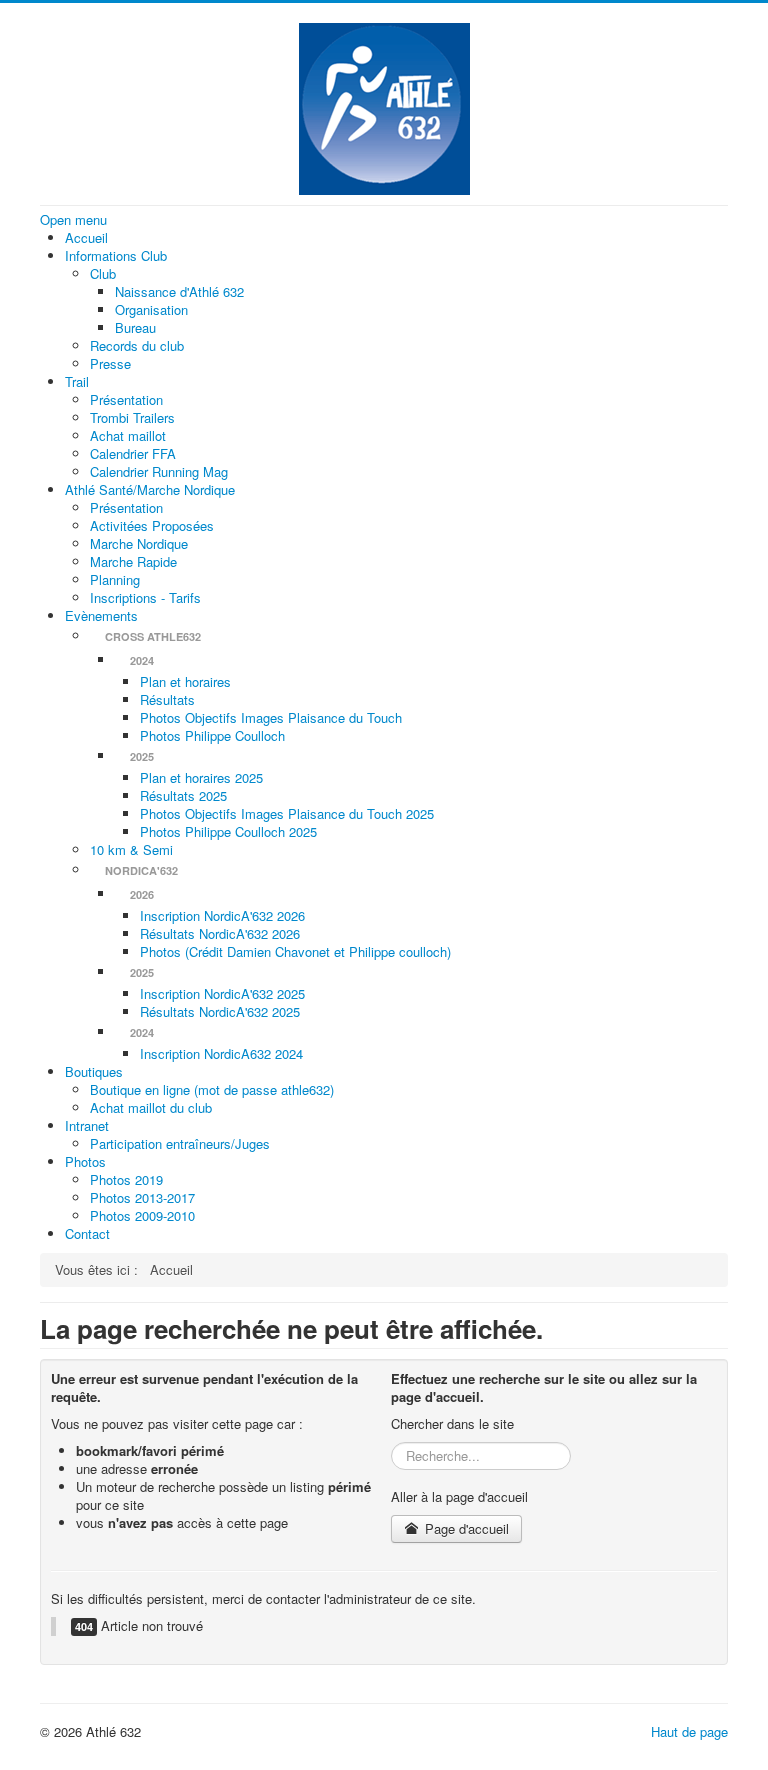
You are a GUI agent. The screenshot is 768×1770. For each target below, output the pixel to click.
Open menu (73, 219)
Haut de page (689, 1731)
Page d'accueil (465, 1528)
